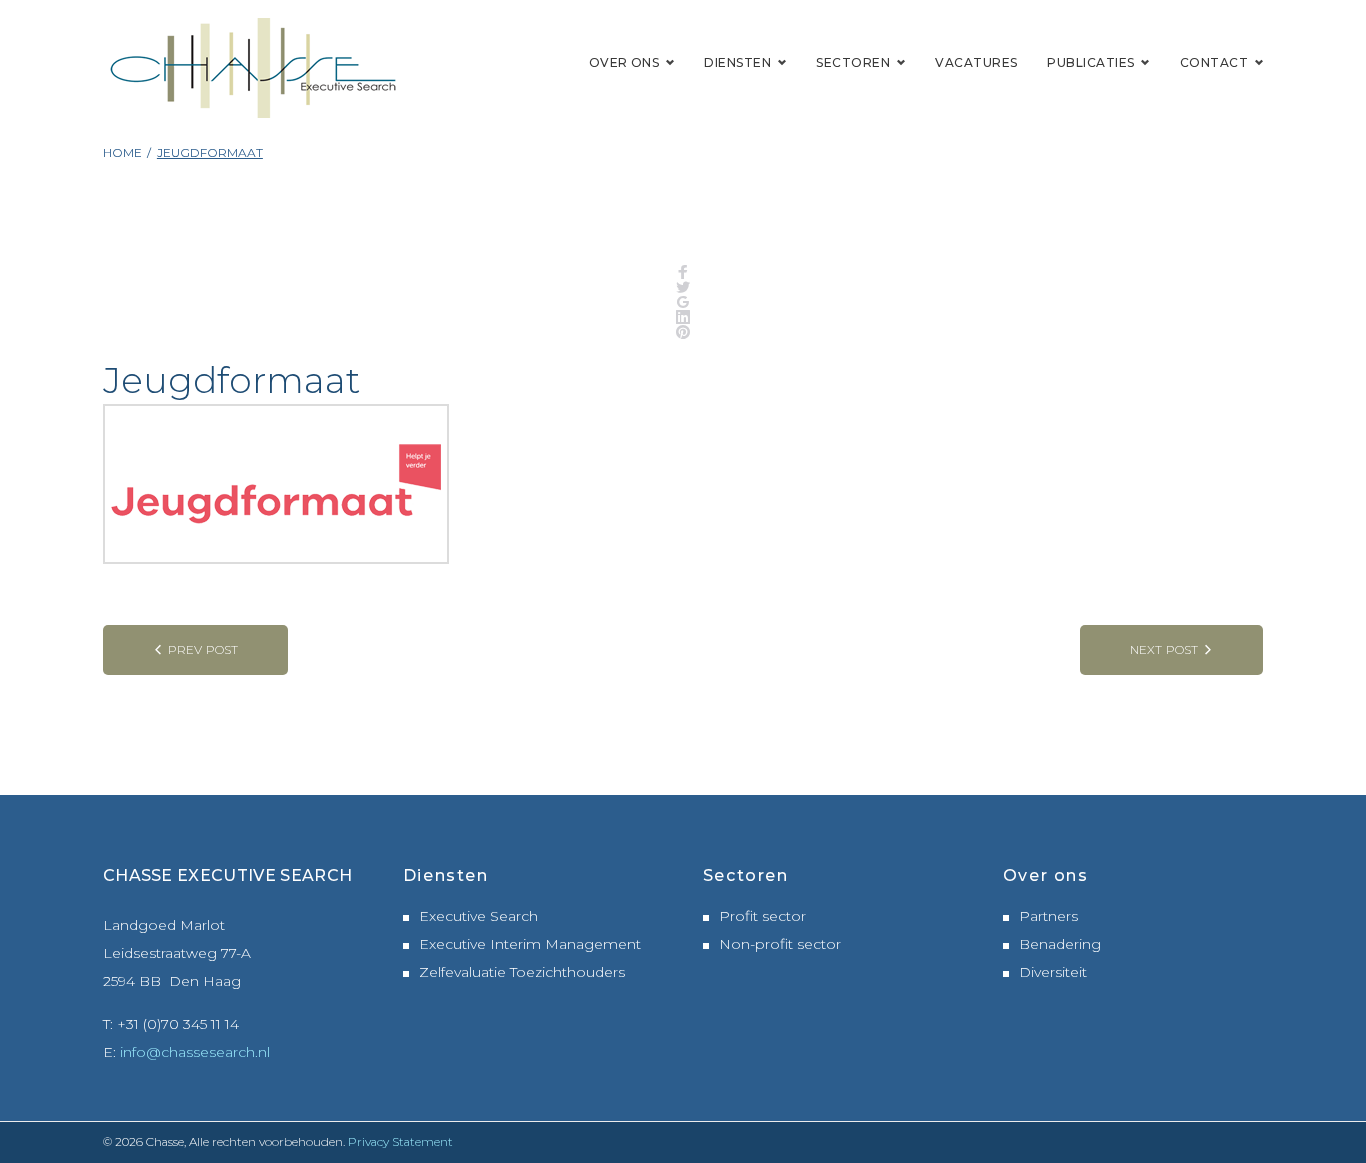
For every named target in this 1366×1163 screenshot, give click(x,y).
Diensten (737, 62)
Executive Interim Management (530, 944)
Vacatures (976, 62)
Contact (1214, 62)
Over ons (624, 62)
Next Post (1164, 649)
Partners (1048, 916)
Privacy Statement (400, 1141)
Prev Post (203, 649)
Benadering (1060, 944)
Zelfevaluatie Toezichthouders (522, 972)
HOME (122, 152)
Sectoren (853, 62)
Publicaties (1090, 62)
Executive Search (478, 916)
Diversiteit (1053, 972)
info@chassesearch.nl (195, 1052)
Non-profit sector (780, 944)
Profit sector (762, 916)
